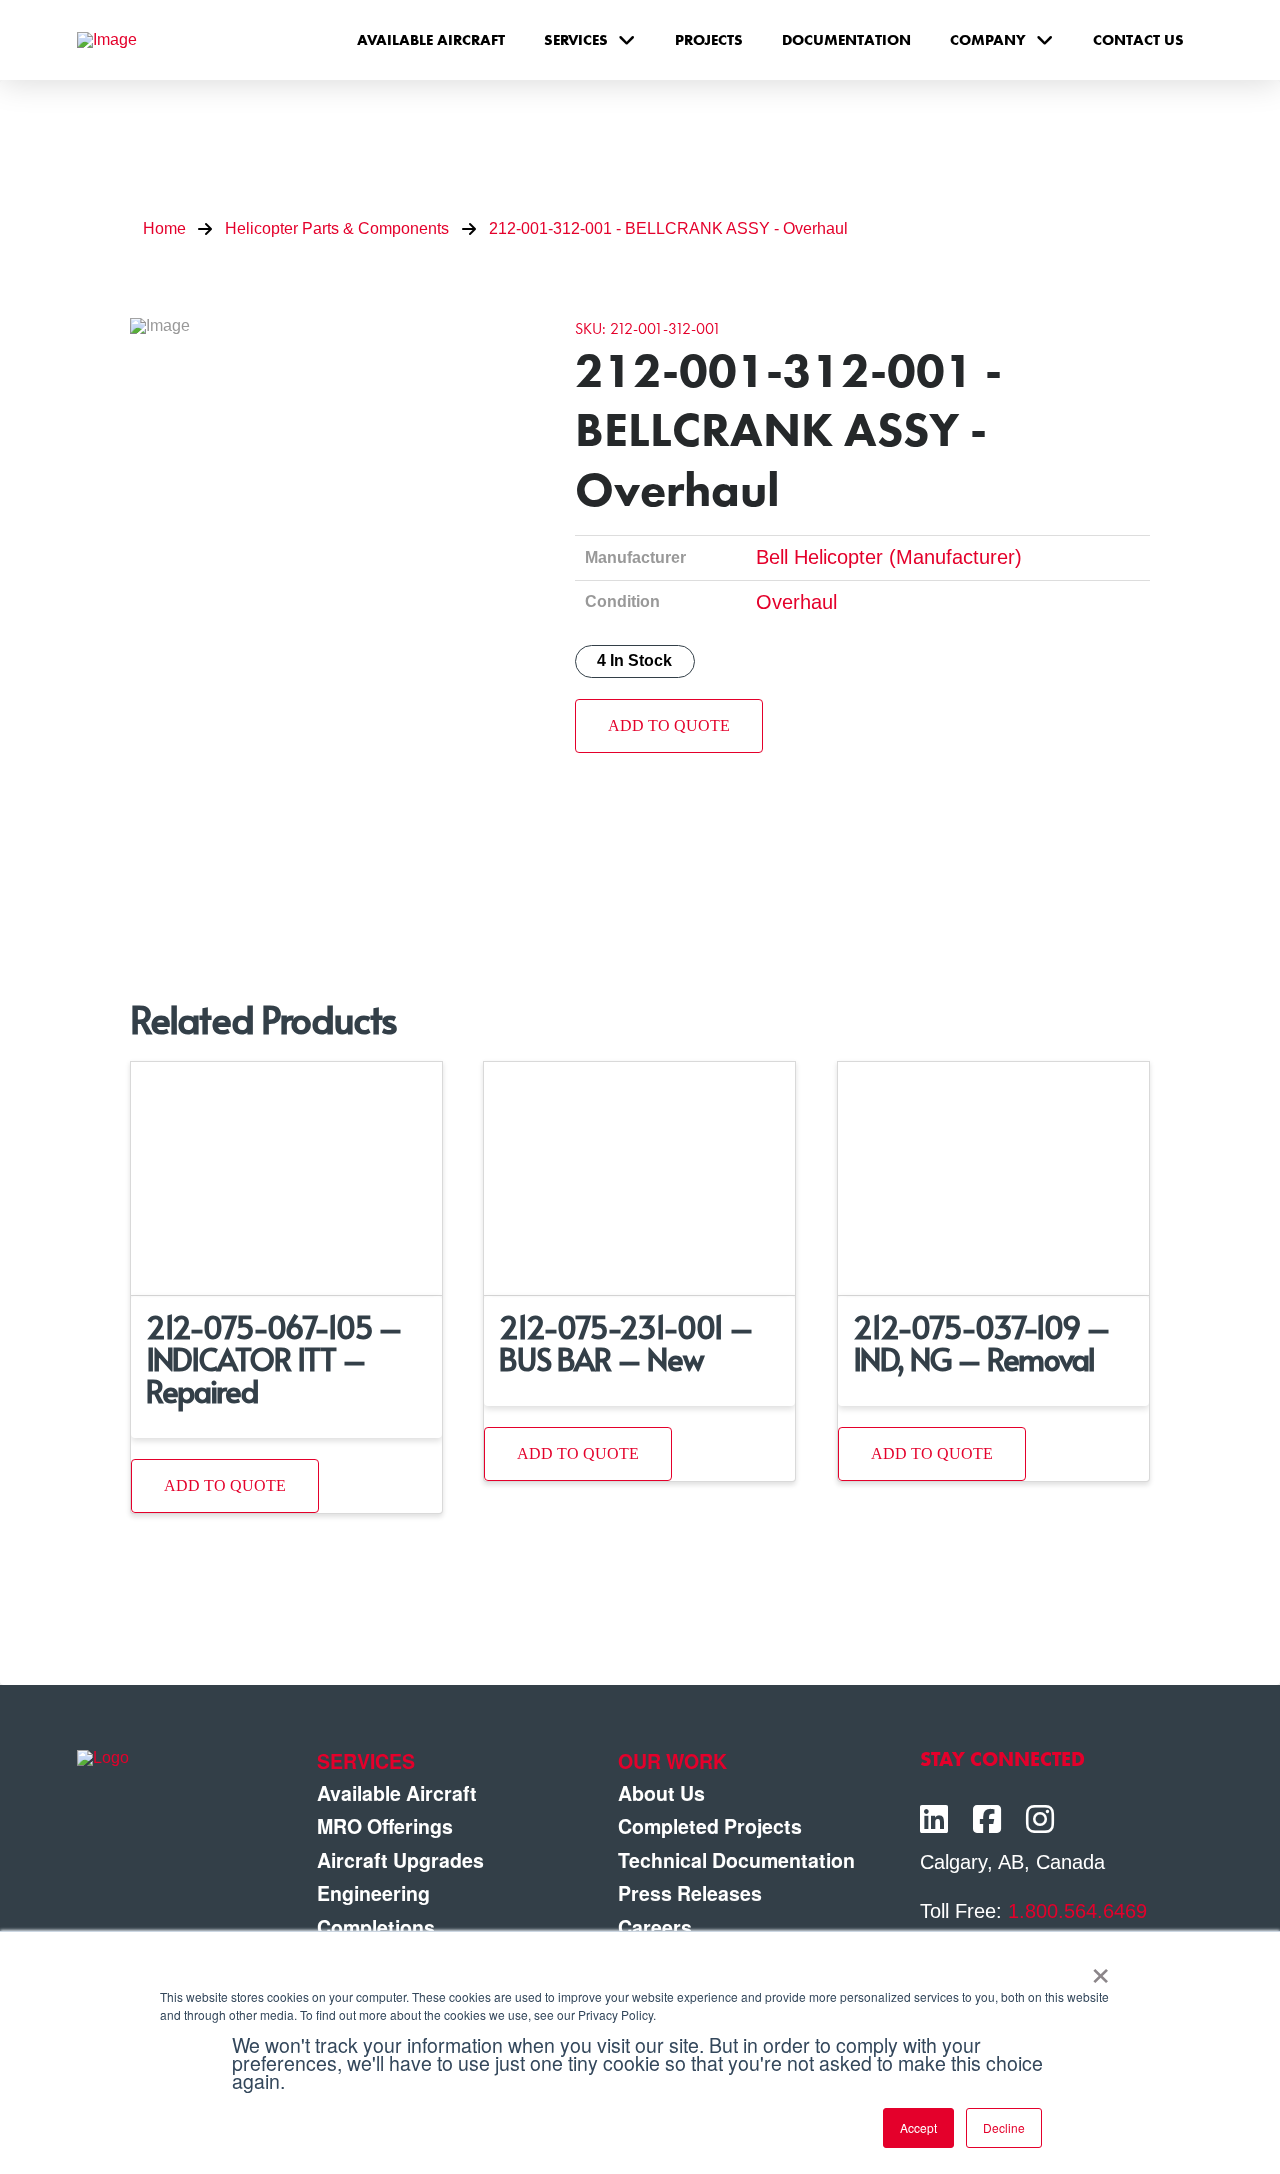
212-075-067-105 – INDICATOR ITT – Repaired (274, 1358)
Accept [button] (918, 2127)
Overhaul (796, 602)
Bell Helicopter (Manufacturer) (889, 557)
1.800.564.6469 (1077, 1911)
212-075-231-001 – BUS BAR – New (626, 1342)
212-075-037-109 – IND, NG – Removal (981, 1342)
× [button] (1100, 1969)
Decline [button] (1004, 2127)
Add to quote (669, 725)
